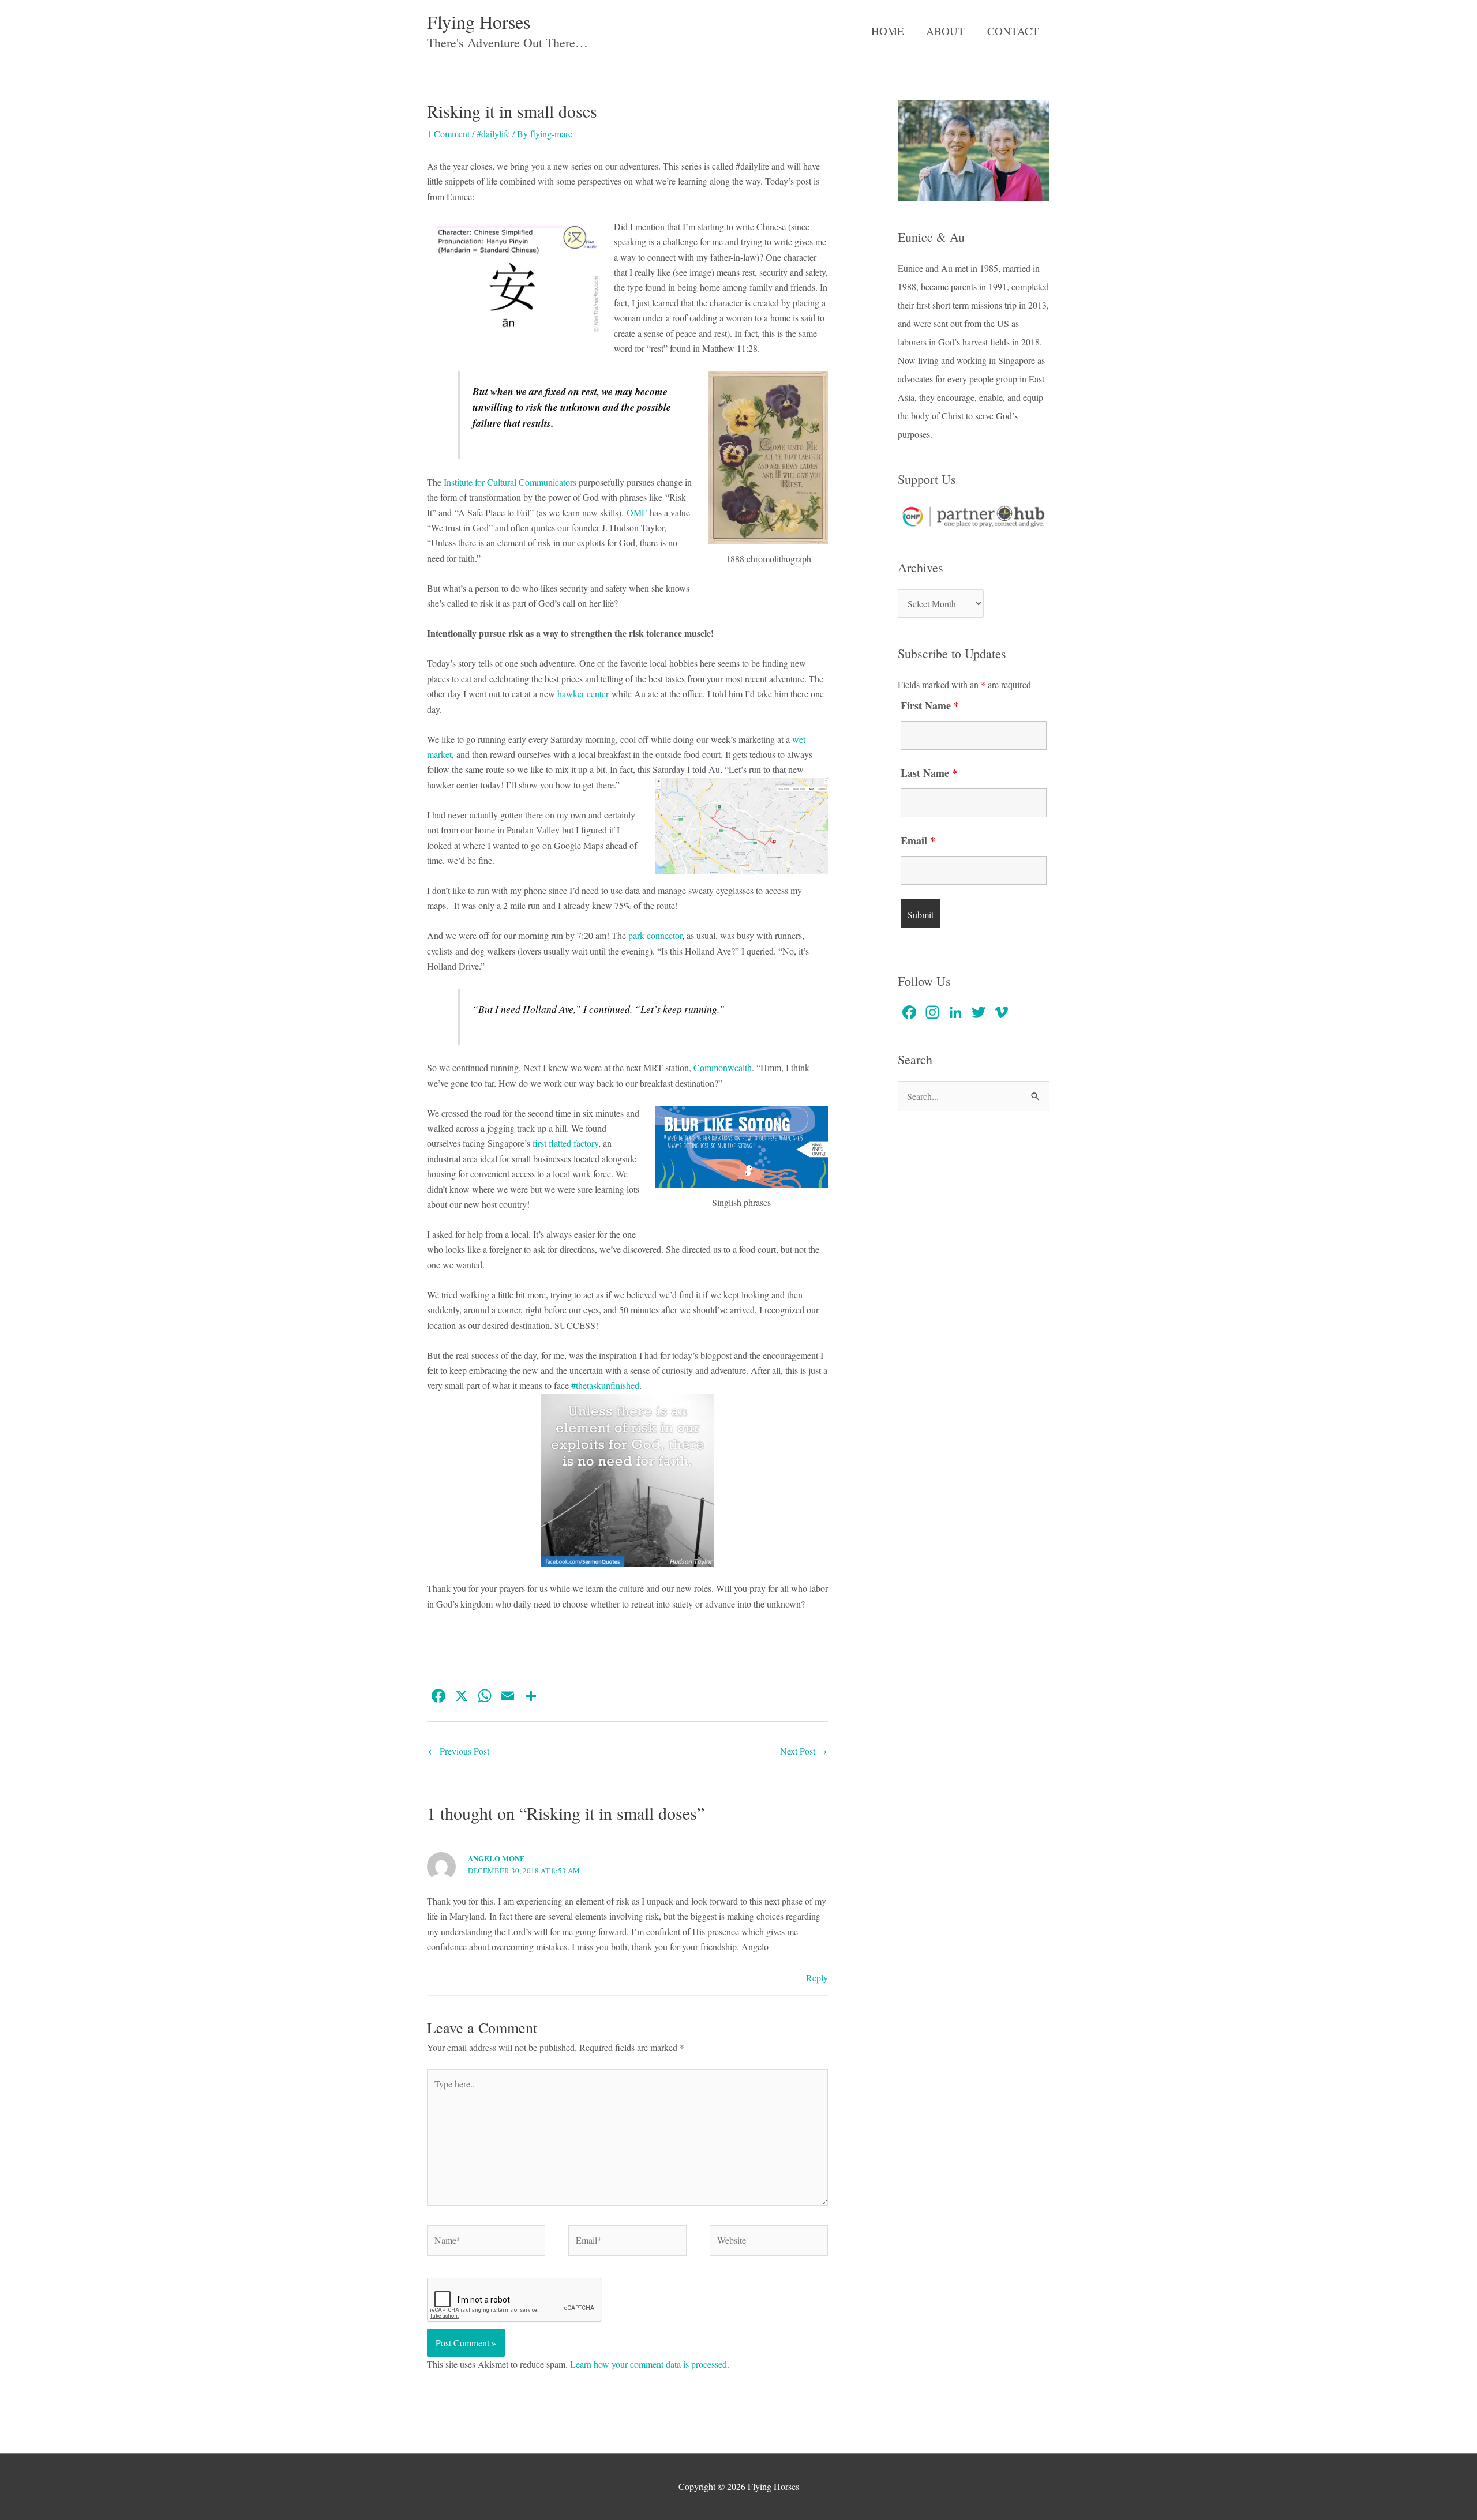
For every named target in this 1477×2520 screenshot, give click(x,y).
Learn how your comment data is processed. (650, 2364)
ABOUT (945, 31)
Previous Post (459, 1751)
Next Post (803, 1751)
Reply (817, 1978)
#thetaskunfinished (605, 1385)
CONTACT (1013, 31)
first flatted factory (565, 1143)
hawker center (583, 694)
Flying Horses (479, 22)
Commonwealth (723, 1067)
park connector (655, 935)
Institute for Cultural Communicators (510, 482)
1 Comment (448, 134)
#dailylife (493, 134)
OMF (637, 512)
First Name (930, 705)
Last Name (929, 773)
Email (918, 840)
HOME (888, 31)
